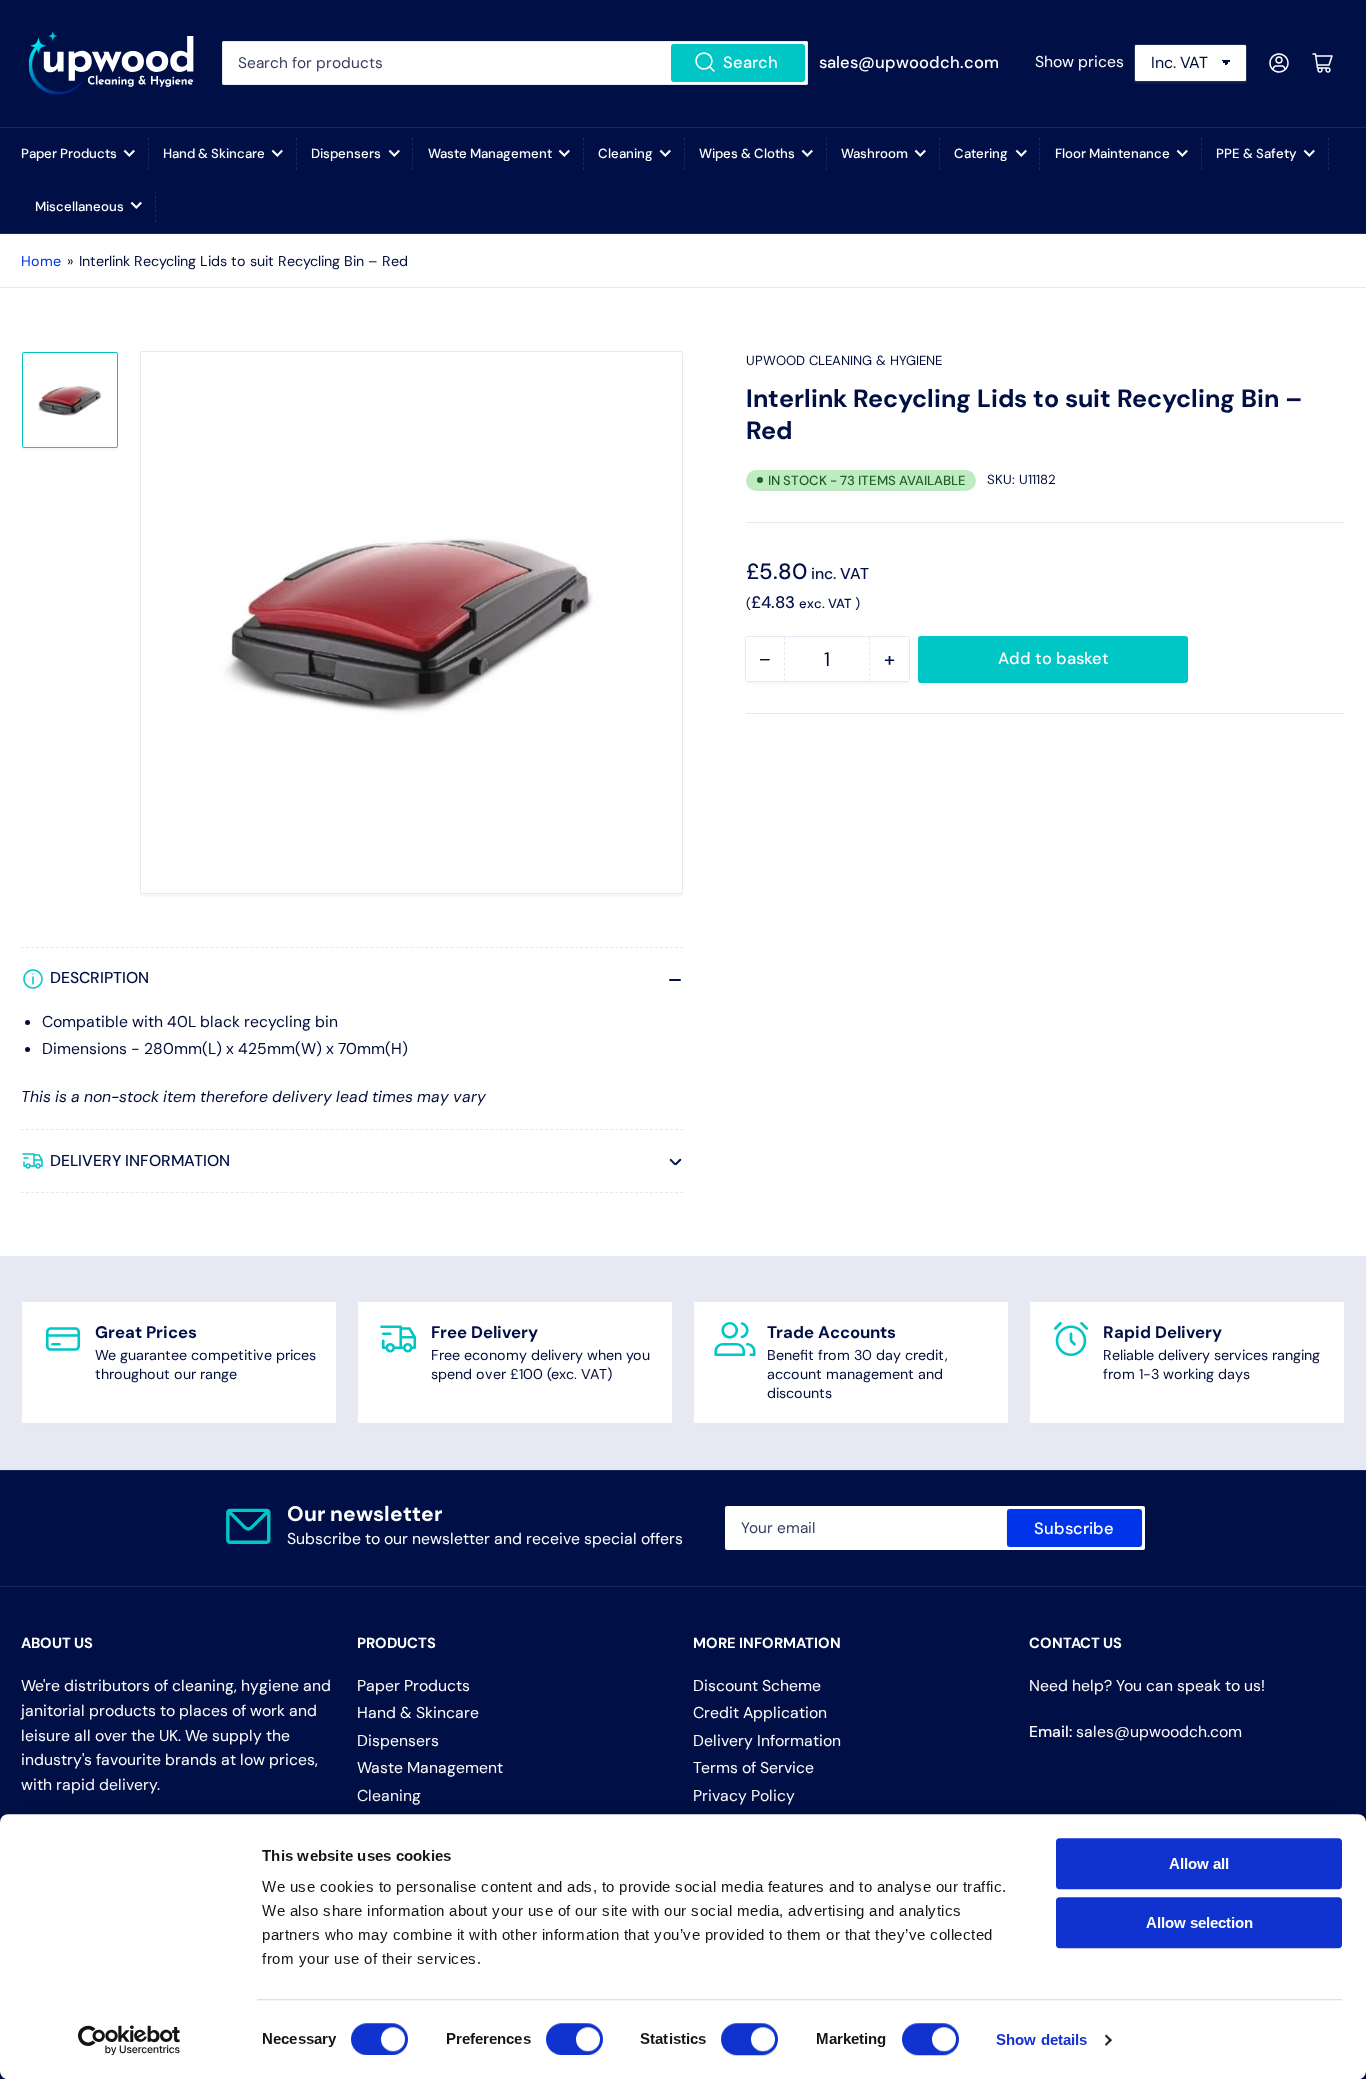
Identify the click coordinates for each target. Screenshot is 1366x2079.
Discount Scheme (757, 1685)
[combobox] (515, 63)
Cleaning (625, 153)
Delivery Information (767, 1740)
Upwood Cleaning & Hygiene (844, 360)
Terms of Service (753, 1767)
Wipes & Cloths (747, 153)
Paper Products (69, 153)
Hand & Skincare (214, 153)
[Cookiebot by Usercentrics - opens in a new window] (129, 2040)
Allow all (1199, 1863)
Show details (1041, 2039)
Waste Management (490, 153)
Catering (981, 153)
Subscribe (1074, 1528)
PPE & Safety (1256, 153)
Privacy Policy (744, 1795)
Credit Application (760, 1712)
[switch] (574, 2039)
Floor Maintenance (1112, 153)
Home (41, 261)
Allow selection (1199, 1922)
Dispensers (346, 153)
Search (750, 62)
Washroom (874, 153)
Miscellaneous (79, 206)
